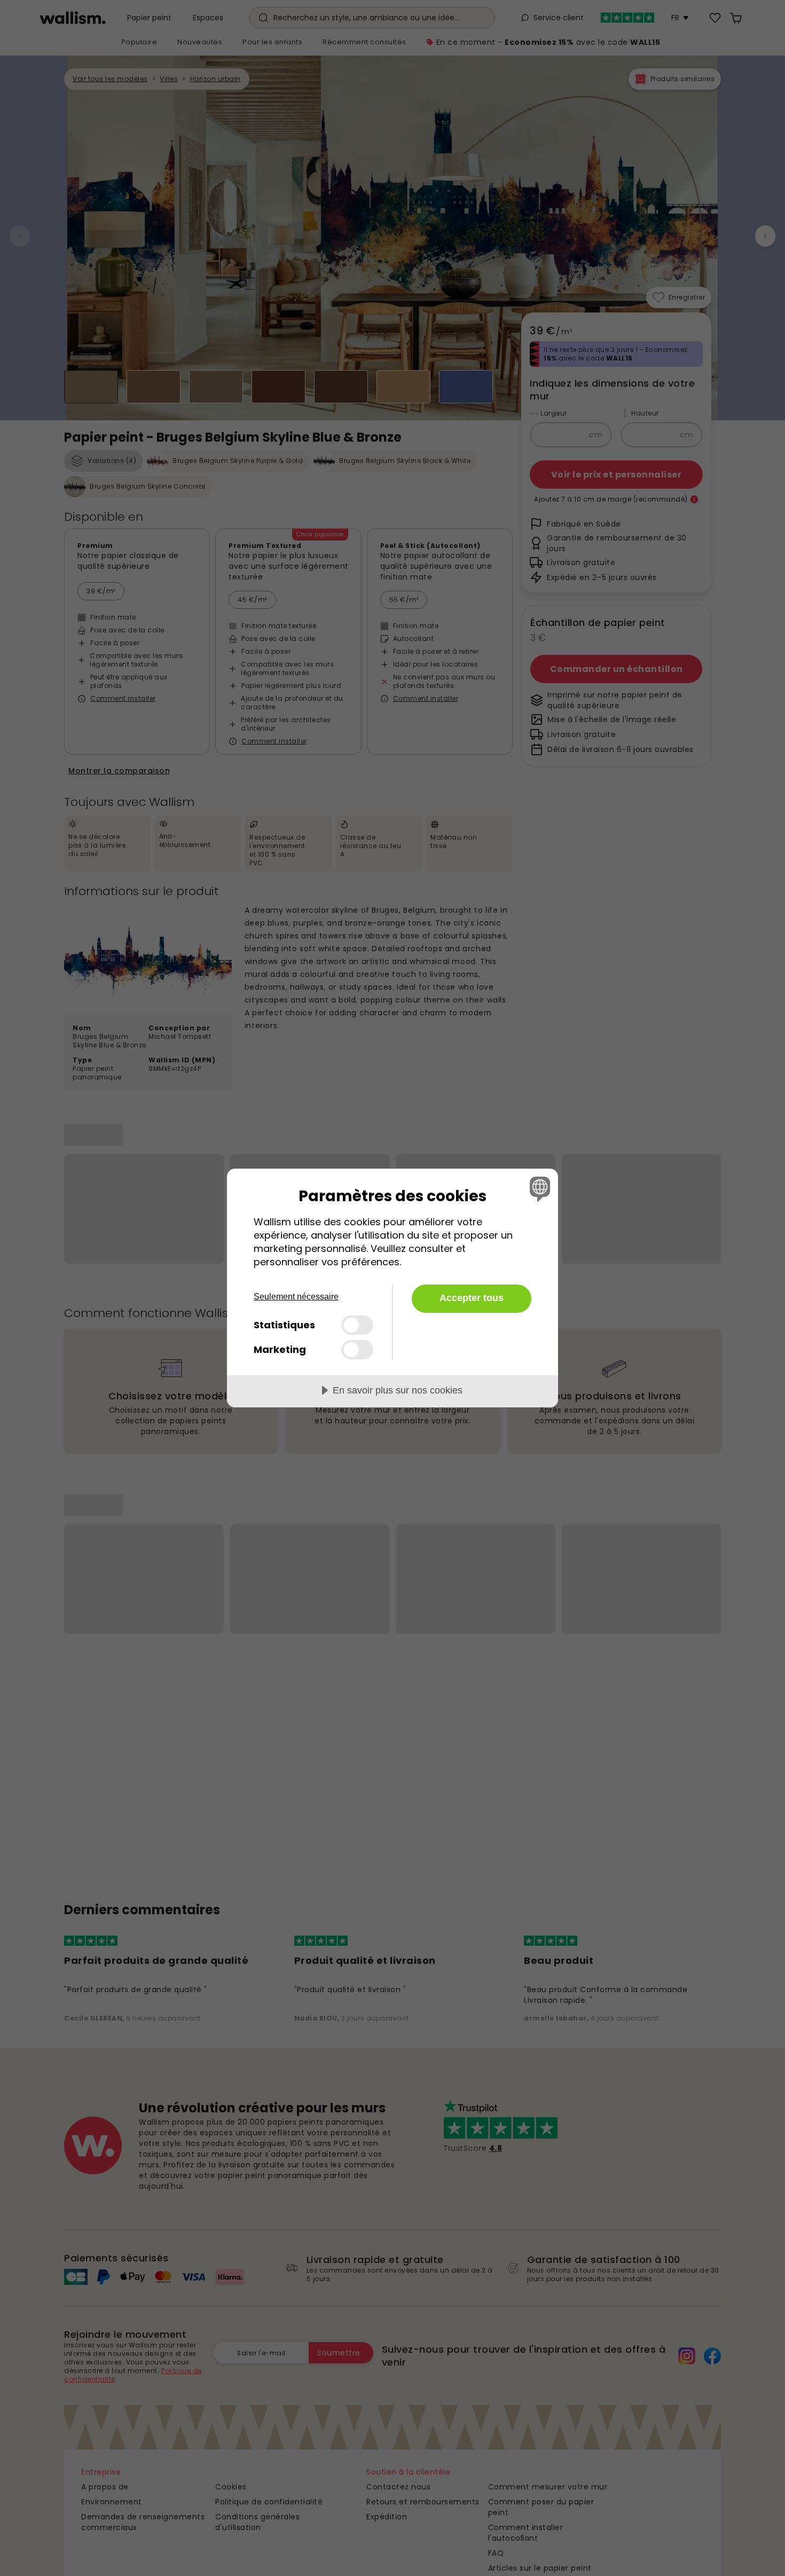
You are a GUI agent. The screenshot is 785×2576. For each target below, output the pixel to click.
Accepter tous (472, 1298)
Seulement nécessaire (296, 1297)
